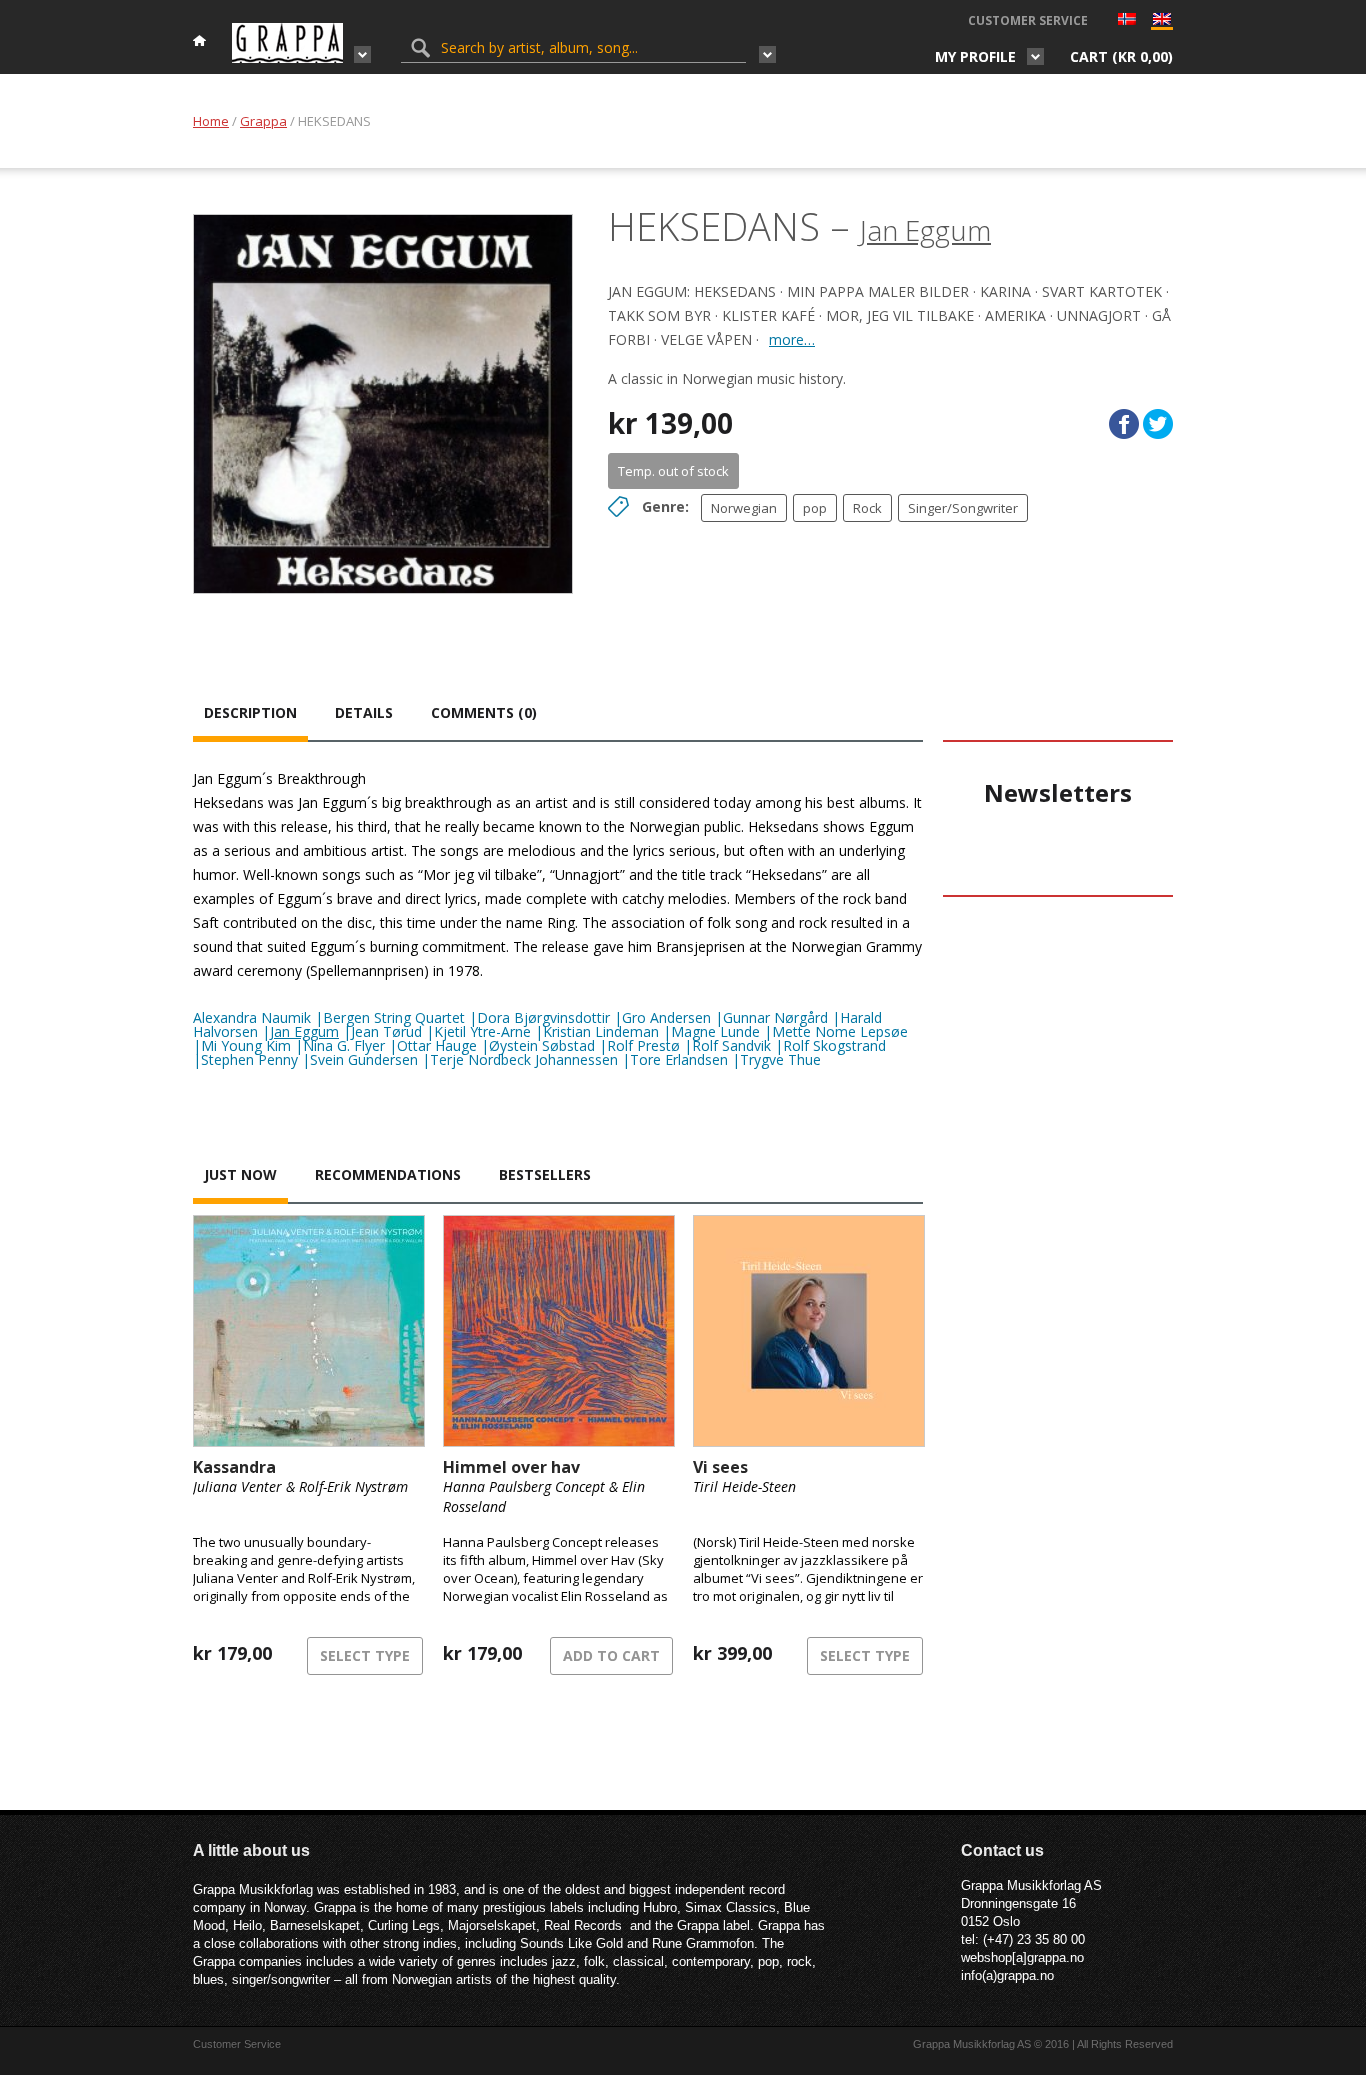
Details (364, 712)
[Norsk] (1127, 21)
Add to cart (611, 1655)
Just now (240, 1174)
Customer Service (1028, 20)
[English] (1162, 23)
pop (815, 508)
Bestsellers (545, 1174)
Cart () (1121, 56)
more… (792, 339)
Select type (365, 1655)
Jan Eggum (925, 230)
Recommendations (388, 1174)
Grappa (263, 121)
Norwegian (744, 508)
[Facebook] (1124, 424)
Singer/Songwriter (963, 508)
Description (250, 712)
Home (211, 121)
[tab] (250, 715)
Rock (867, 508)
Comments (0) (484, 712)
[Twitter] (1158, 424)
